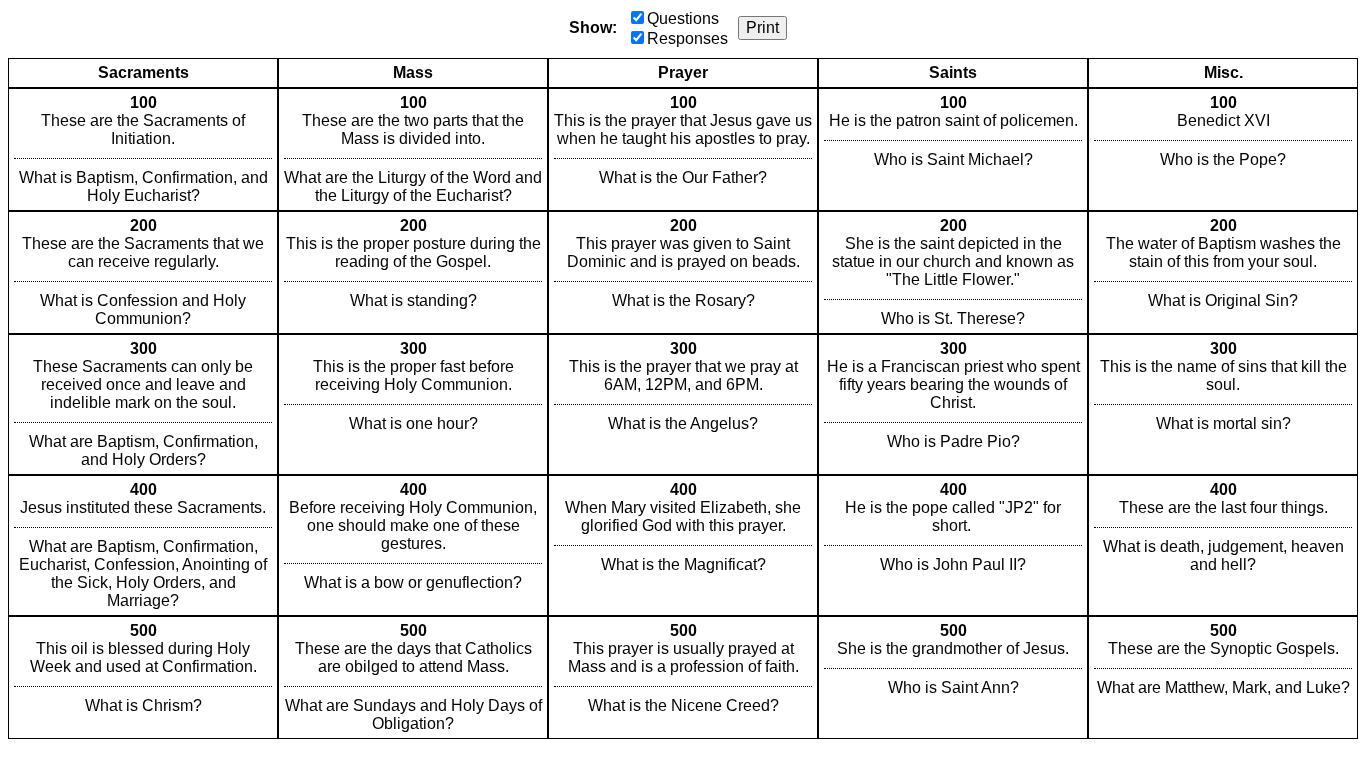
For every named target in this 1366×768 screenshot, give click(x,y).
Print (762, 27)
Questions (683, 18)
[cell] (143, 149)
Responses (687, 38)
